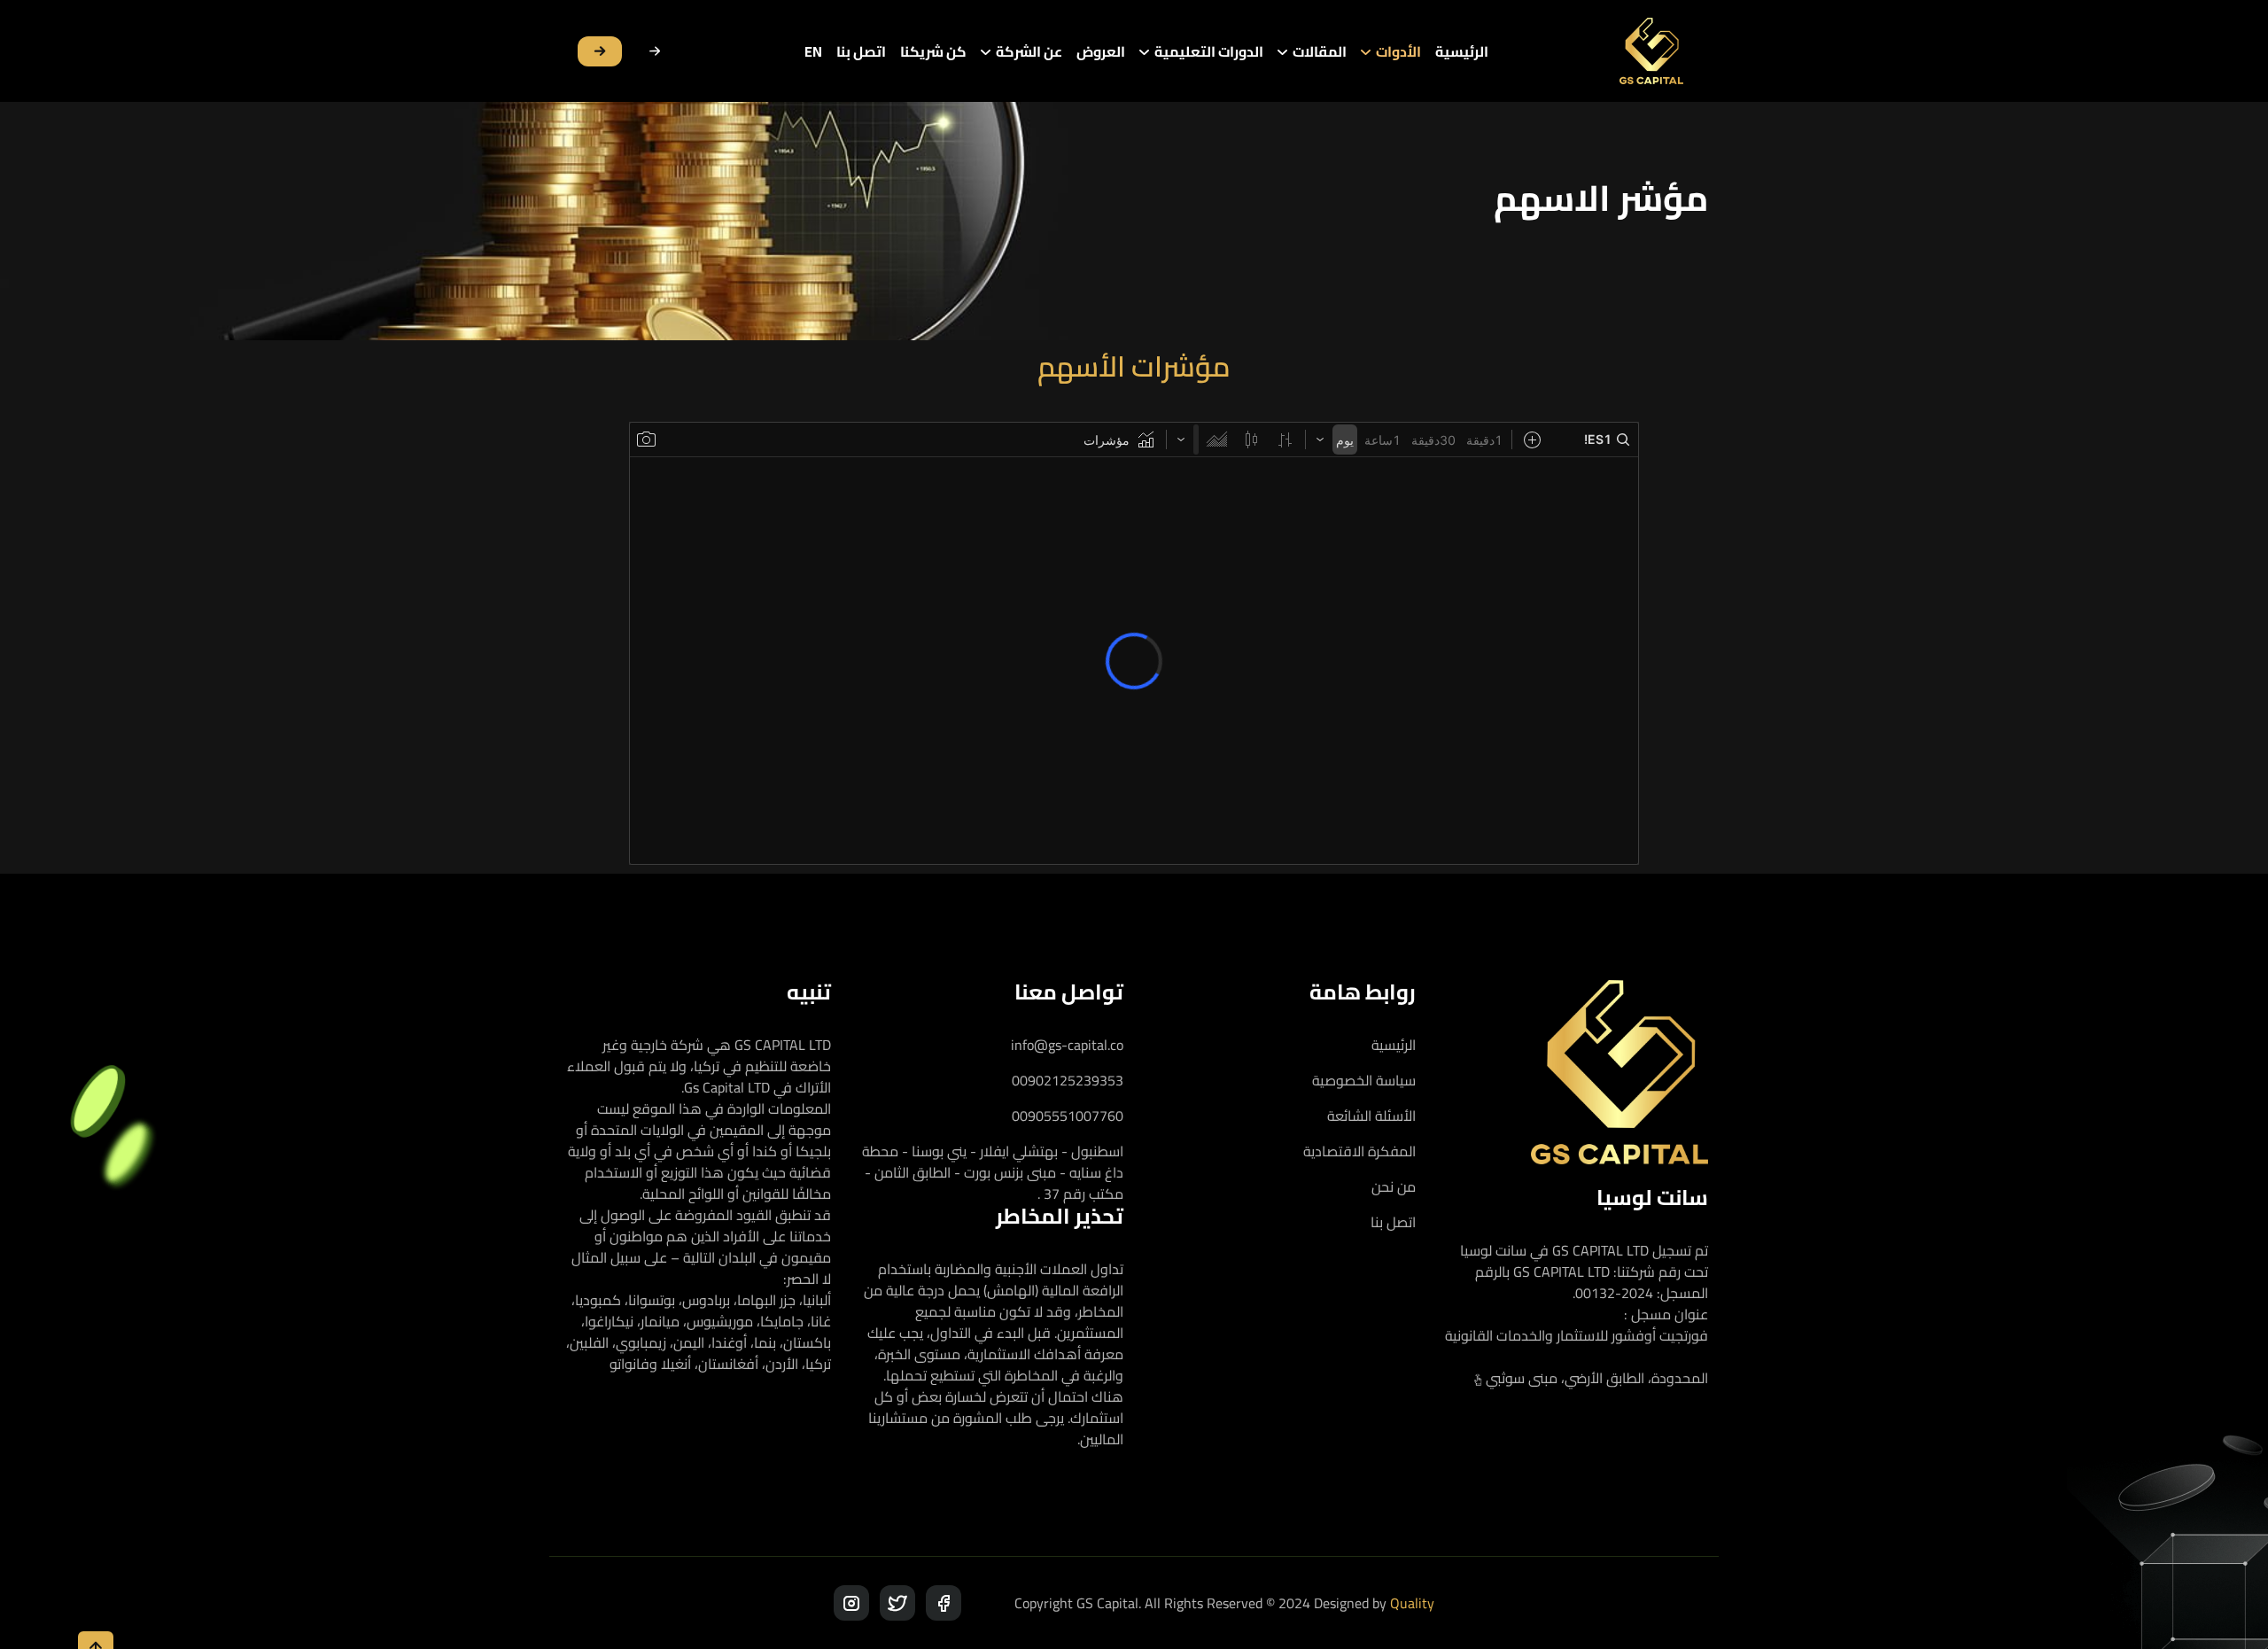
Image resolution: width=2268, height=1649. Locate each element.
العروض (1101, 51)
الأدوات (1398, 51)
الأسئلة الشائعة (1371, 1116)
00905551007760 (1068, 1116)
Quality (1412, 1603)
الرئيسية (1462, 51)
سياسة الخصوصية (1364, 1080)
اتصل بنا (861, 51)
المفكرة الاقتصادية (1359, 1151)
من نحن (1394, 1186)
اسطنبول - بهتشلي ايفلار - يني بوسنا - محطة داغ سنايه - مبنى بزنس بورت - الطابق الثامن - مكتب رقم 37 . (993, 1172)
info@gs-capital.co (1067, 1045)
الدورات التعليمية (1209, 51)
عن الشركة (1029, 51)
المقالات (1320, 51)
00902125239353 (1068, 1080)
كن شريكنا (933, 51)
